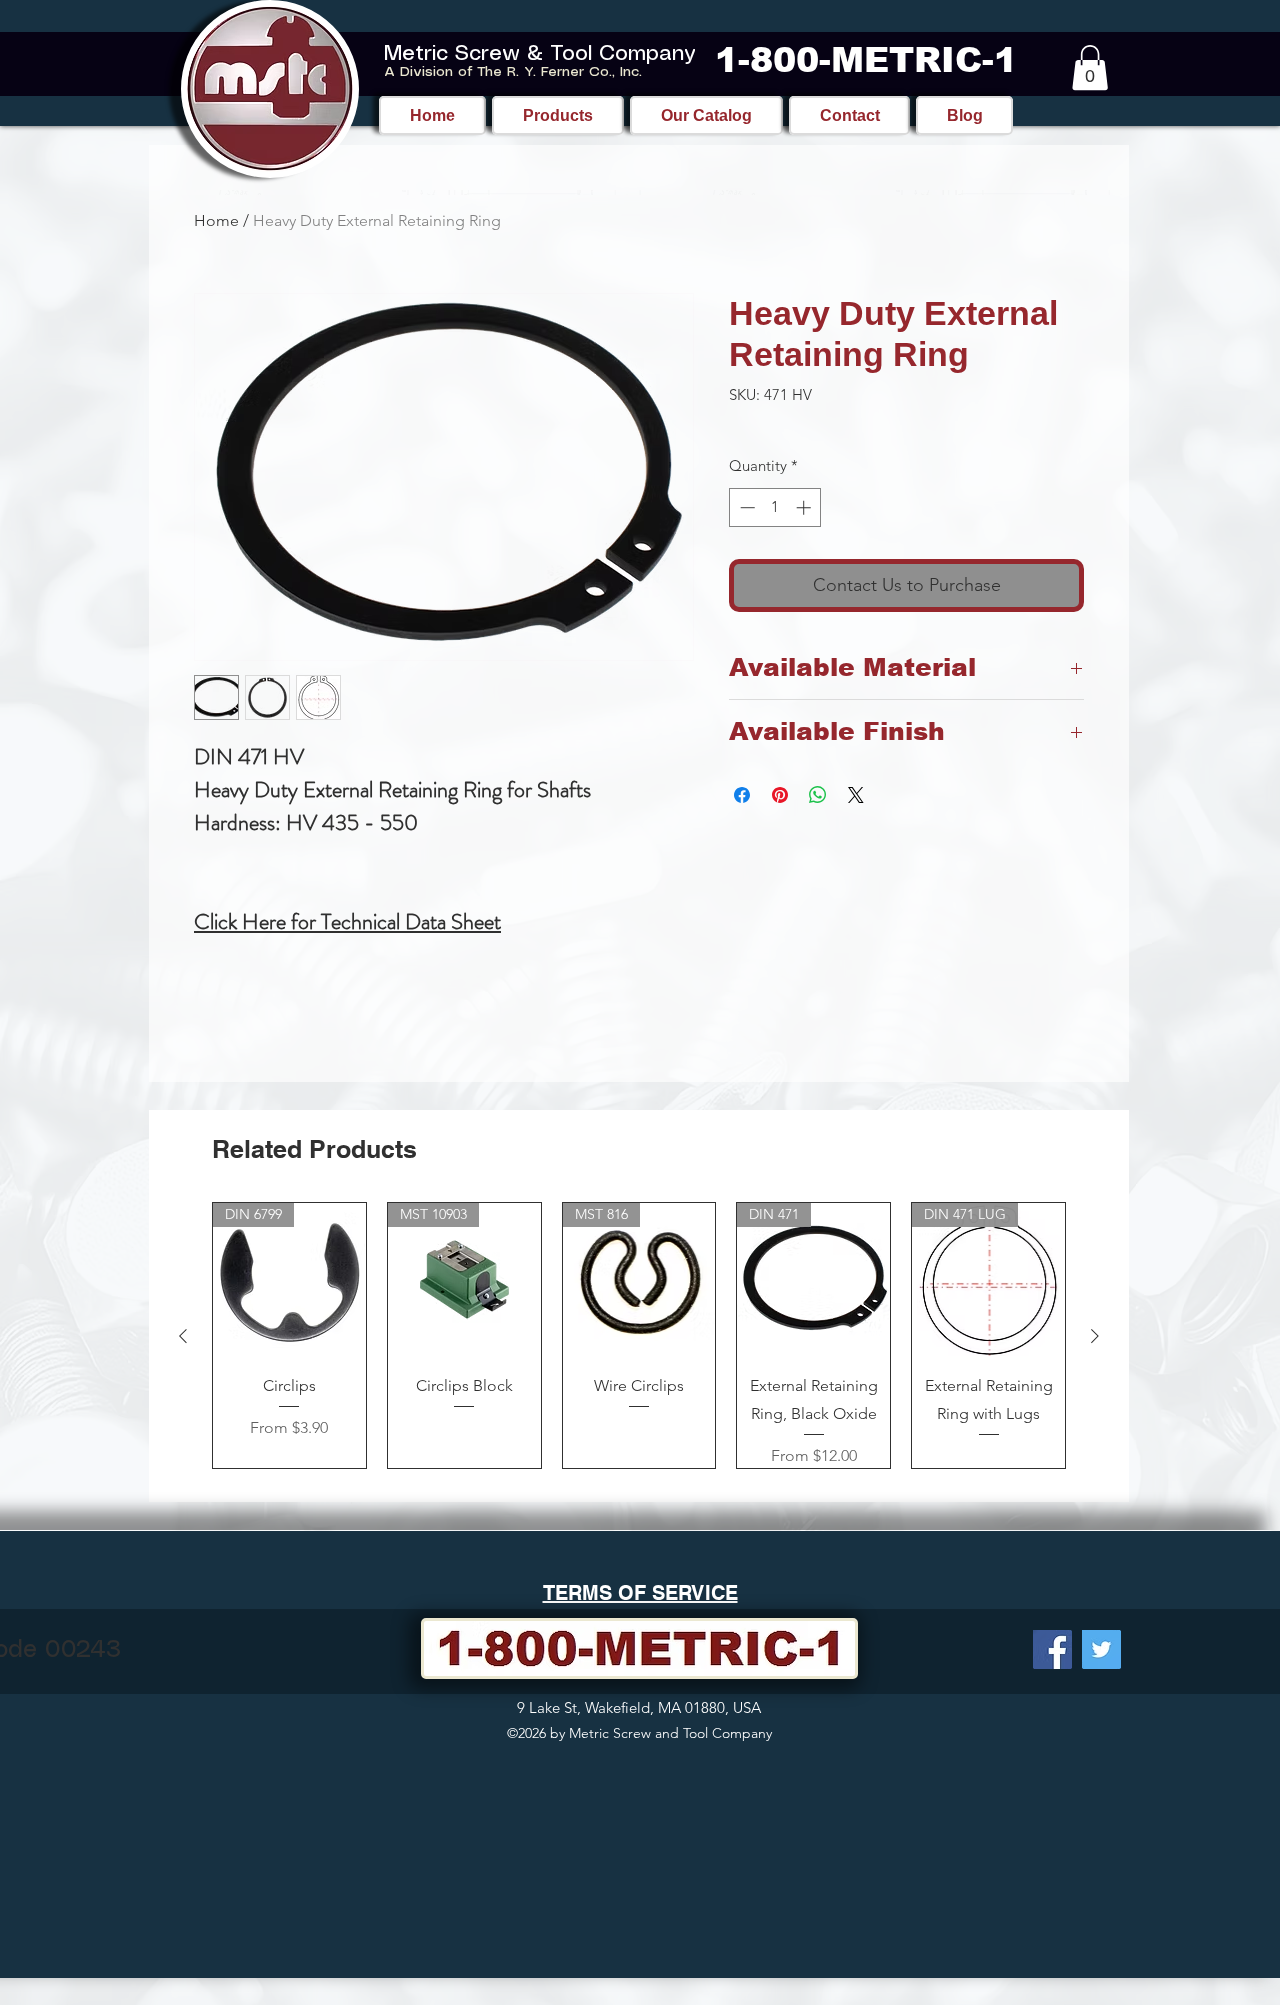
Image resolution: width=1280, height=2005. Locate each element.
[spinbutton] (775, 507)
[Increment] (805, 507)
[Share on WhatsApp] (818, 795)
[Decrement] (745, 507)
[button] (1090, 67)
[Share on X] (856, 795)
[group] (639, 1335)
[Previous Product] (183, 1336)
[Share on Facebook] (742, 795)
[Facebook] (1052, 1649)
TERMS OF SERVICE (640, 1593)
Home (216, 220)
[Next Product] (1095, 1336)
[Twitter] (1101, 1649)
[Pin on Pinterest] (780, 795)
